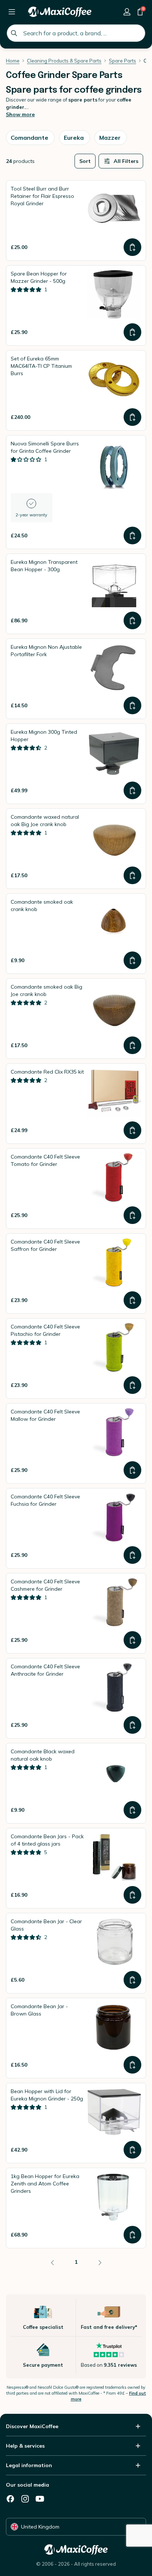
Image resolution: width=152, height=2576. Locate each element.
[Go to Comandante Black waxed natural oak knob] (76, 1783)
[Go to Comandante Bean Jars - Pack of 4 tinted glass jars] (76, 1868)
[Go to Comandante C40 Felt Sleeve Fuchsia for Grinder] (76, 1528)
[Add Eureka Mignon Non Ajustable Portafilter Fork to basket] (132, 705)
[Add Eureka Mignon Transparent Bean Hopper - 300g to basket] (132, 620)
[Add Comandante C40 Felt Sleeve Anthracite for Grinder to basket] (132, 1725)
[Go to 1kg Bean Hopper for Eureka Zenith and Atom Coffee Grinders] (76, 2208)
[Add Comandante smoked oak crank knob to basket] (132, 960)
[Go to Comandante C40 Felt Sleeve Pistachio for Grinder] (76, 1358)
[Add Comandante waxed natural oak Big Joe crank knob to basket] (132, 875)
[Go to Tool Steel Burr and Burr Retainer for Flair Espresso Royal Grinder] (76, 220)
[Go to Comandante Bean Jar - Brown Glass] (76, 2038)
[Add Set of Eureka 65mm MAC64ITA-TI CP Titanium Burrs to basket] (132, 417)
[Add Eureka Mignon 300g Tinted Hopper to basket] (132, 790)
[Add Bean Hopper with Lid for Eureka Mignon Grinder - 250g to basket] (132, 2150)
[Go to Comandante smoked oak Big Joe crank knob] (76, 1019)
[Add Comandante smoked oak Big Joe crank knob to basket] (132, 1045)
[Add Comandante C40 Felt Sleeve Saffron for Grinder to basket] (132, 1300)
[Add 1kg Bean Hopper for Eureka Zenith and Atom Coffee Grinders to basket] (132, 2235)
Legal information (29, 2465)
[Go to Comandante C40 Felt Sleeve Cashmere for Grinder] (76, 1613)
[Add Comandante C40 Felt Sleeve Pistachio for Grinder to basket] (132, 1385)
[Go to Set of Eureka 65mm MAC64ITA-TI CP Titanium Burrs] (76, 390)
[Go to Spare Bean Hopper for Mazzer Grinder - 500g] (76, 305)
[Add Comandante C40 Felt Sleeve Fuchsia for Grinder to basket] (132, 1555)
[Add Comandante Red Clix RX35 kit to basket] (132, 1130)
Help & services (25, 2446)
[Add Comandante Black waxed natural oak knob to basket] (132, 1810)
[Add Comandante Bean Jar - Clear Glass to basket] (132, 1980)
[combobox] (76, 33)
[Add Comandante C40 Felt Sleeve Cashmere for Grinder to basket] (132, 1640)
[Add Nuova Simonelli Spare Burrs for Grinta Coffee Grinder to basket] (132, 536)
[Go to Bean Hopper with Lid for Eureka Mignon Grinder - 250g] (76, 2123)
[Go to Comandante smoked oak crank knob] (76, 934)
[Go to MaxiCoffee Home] (60, 12)
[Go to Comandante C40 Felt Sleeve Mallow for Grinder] (76, 1443)
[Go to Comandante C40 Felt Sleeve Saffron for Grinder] (76, 1273)
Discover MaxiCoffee (32, 2426)
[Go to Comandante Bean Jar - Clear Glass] (76, 1953)
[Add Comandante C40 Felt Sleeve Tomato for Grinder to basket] (132, 1215)
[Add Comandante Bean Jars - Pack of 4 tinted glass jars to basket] (132, 1895)
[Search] (14, 33)
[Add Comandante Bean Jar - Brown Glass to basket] (132, 2065)
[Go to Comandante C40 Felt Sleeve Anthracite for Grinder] (76, 1698)
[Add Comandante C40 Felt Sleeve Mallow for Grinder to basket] (132, 1470)
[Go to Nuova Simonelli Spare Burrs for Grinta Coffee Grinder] (76, 492)
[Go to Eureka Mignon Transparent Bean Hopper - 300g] (76, 594)
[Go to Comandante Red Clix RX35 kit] (76, 1104)
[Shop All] (12, 12)
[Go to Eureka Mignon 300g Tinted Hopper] (76, 764)
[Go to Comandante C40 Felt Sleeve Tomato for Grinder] (76, 1189)
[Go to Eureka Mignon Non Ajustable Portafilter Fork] (76, 679)
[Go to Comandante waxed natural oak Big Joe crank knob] (76, 849)
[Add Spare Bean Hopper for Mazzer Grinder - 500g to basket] (132, 332)
